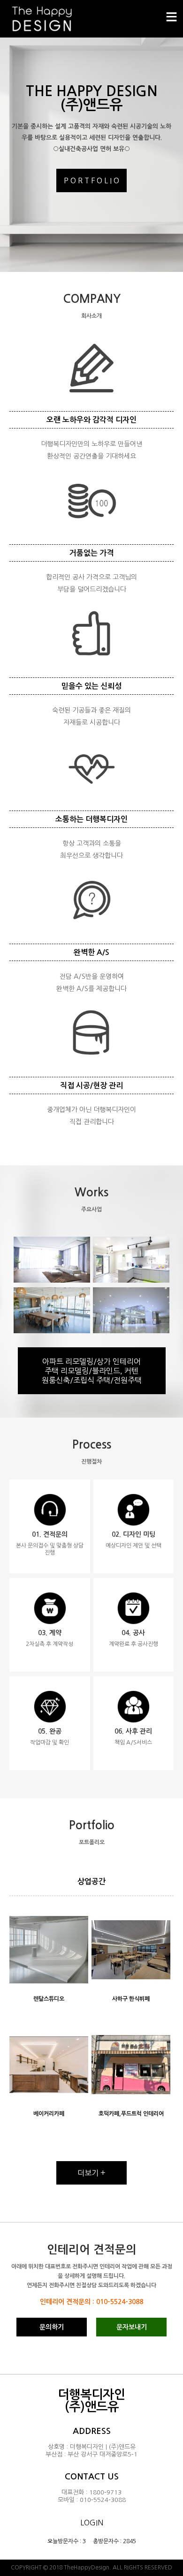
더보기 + (91, 2173)
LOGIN (92, 2523)
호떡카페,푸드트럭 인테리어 (131, 2114)
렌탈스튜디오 (49, 1999)
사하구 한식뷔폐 (131, 1999)
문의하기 (52, 2327)
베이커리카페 (49, 2114)
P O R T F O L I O (91, 180)
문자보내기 (132, 2327)
